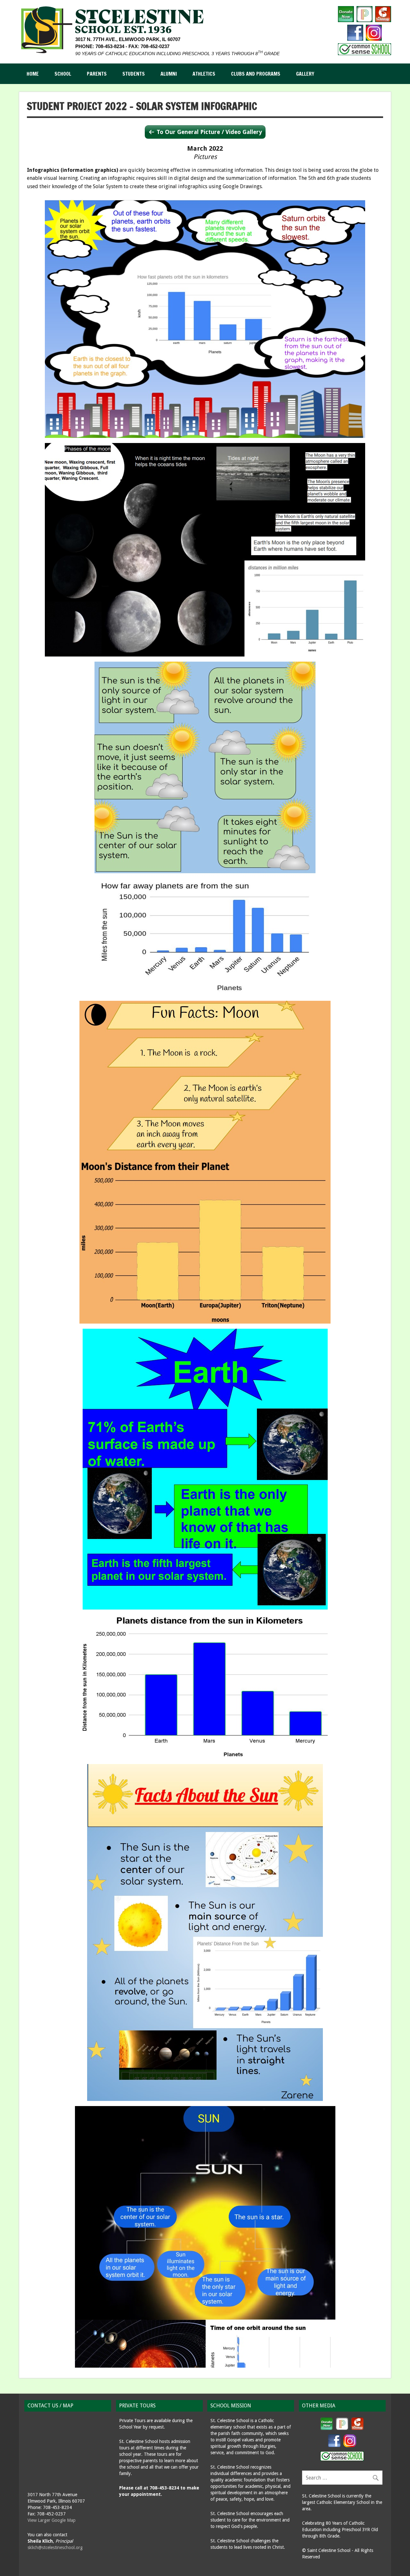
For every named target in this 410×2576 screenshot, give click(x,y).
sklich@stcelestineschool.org (55, 2547)
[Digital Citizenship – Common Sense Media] (365, 53)
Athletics (204, 74)
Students (134, 74)
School (63, 74)
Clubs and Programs (256, 74)
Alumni (169, 74)
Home (33, 74)
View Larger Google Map (52, 2520)
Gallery (305, 74)
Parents (97, 74)
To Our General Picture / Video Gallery (209, 132)
